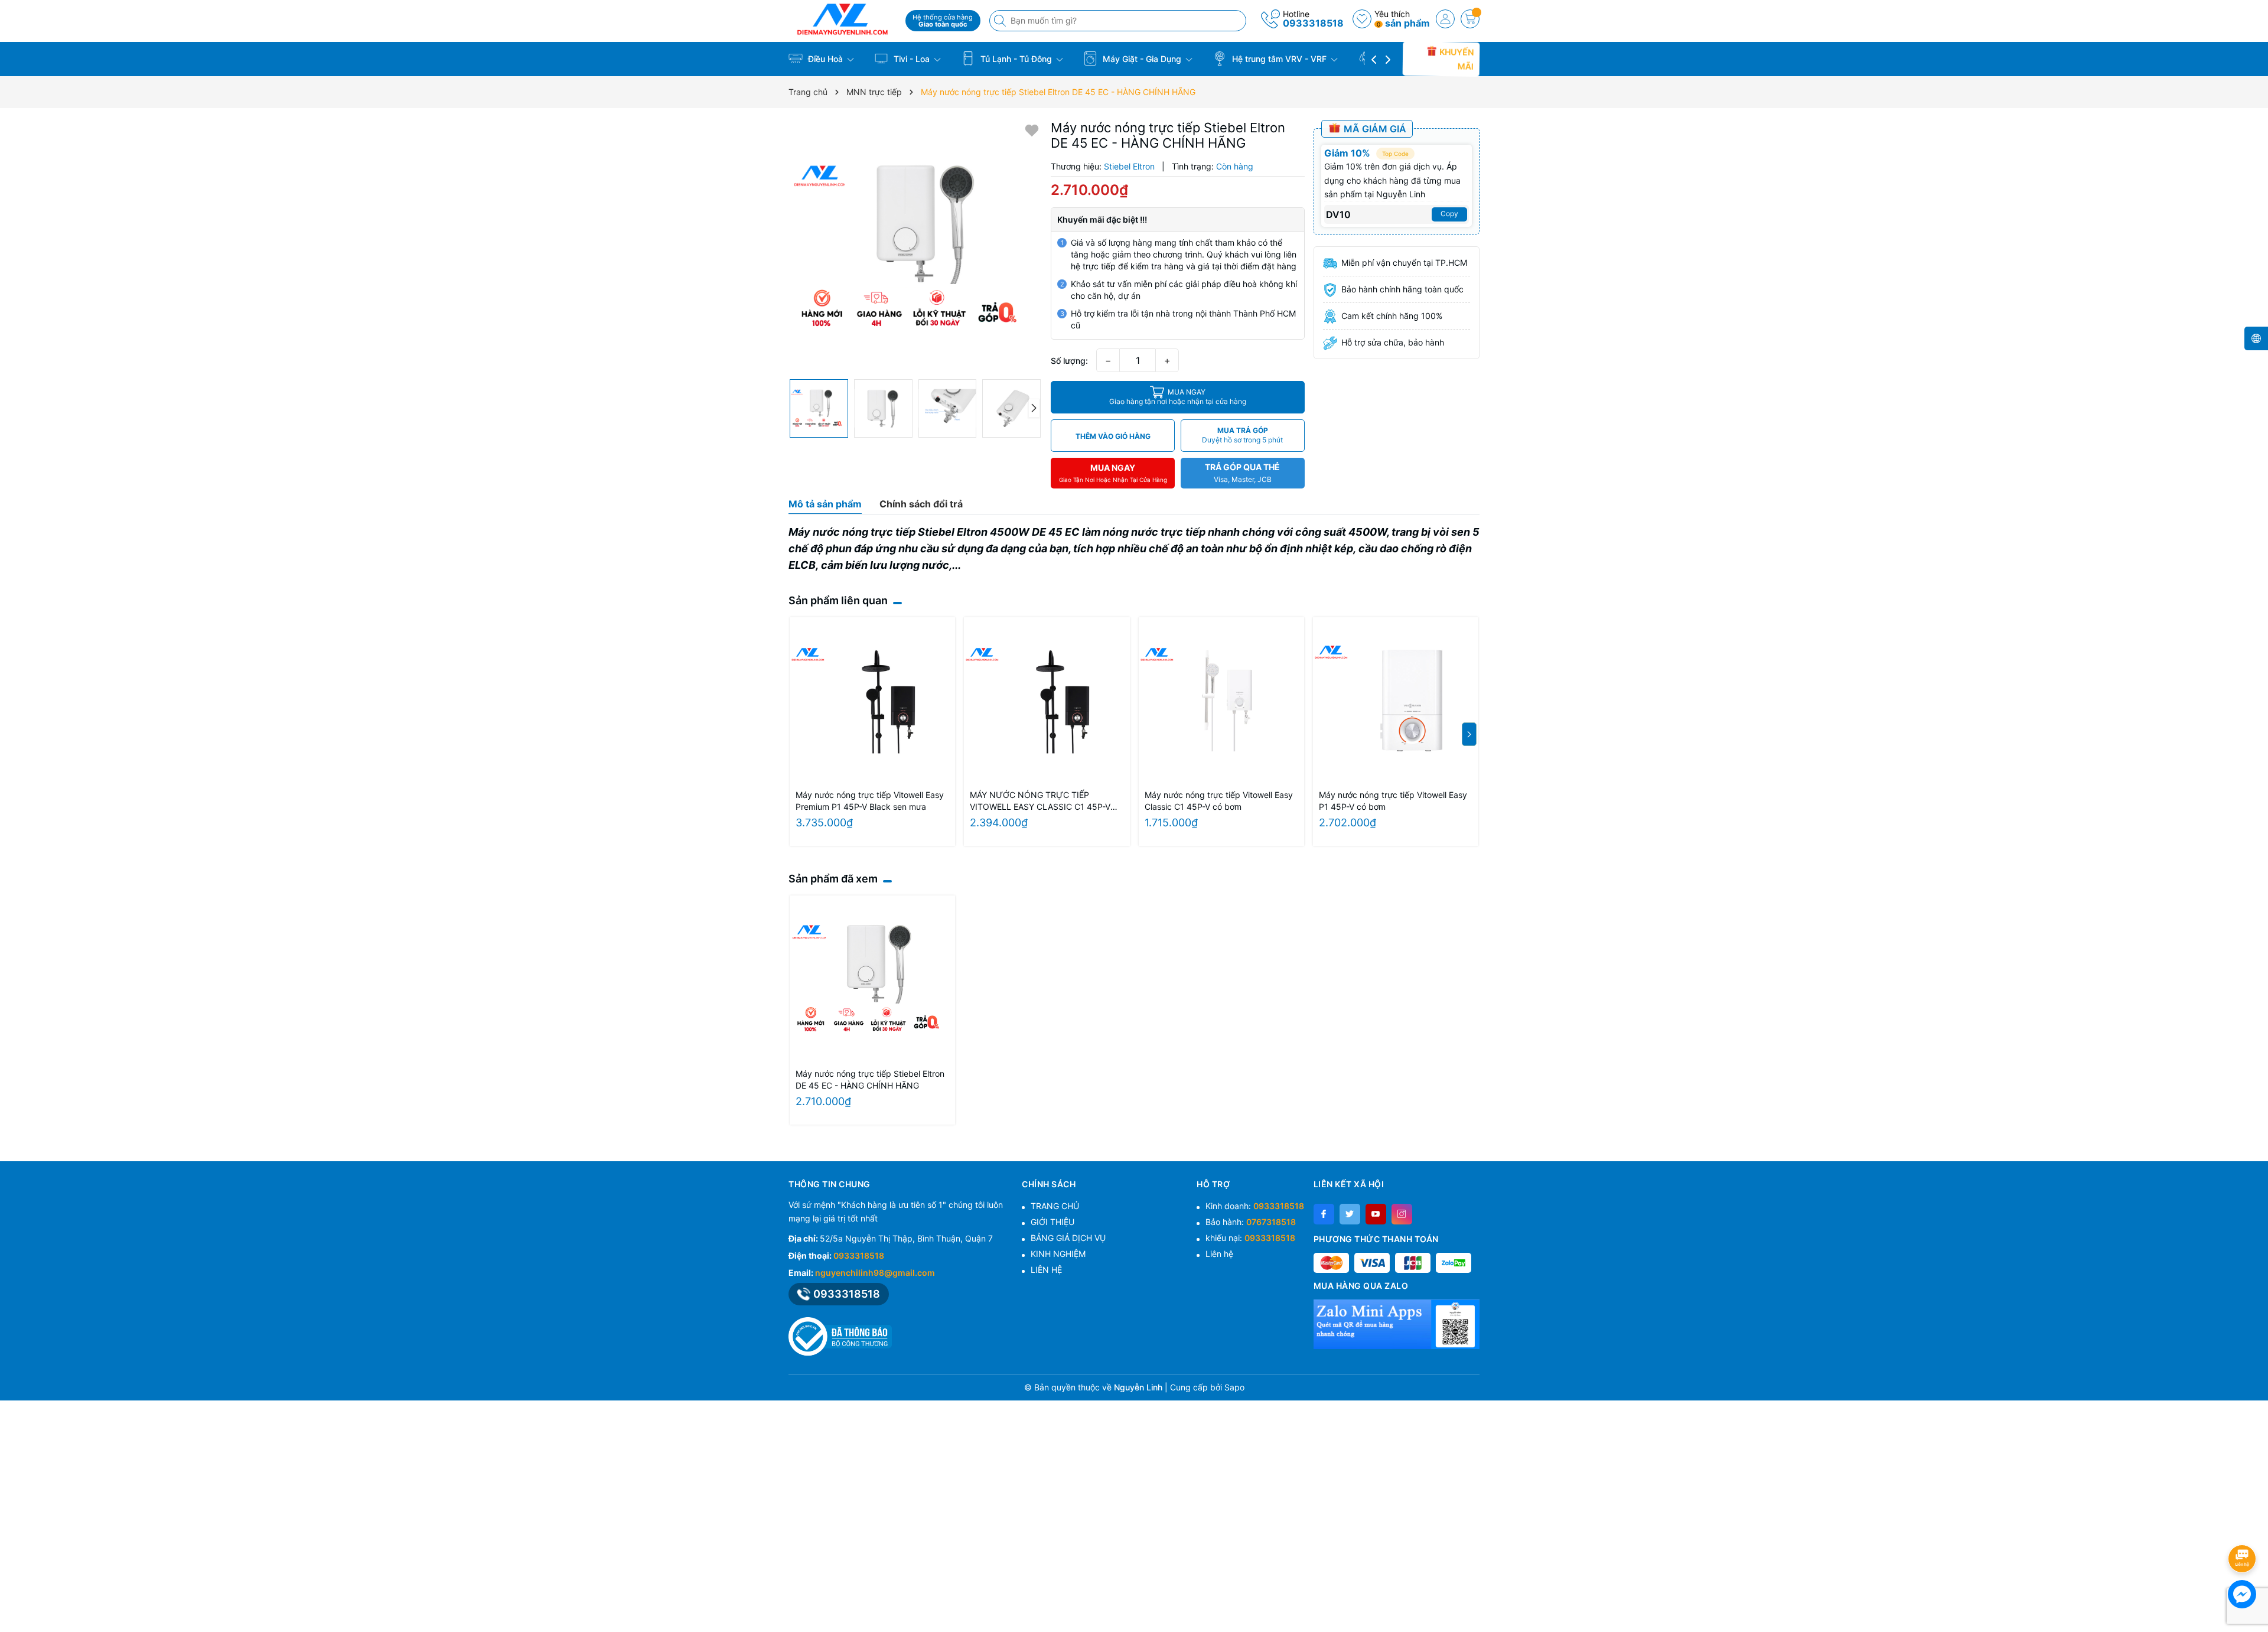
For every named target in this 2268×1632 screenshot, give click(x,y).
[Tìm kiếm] (1001, 21)
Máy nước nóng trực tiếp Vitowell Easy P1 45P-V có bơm (1393, 801)
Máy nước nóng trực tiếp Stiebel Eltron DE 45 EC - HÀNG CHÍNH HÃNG (870, 1079)
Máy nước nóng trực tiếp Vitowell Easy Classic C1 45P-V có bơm (1219, 801)
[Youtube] (1376, 1214)
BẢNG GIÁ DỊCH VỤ (1068, 1238)
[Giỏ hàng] (1470, 19)
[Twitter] (1350, 1214)
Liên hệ (1219, 1254)
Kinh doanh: (1255, 1206)
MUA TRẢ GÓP (1242, 435)
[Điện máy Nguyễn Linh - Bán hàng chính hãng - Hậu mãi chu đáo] (843, 19)
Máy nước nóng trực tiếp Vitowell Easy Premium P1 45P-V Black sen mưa (870, 801)
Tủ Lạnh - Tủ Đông (1016, 59)
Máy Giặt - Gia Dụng (1142, 59)
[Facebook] (1324, 1214)
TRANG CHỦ (1055, 1206)
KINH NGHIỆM (1058, 1254)
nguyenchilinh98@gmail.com (875, 1273)
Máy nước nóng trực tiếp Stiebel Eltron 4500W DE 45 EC (934, 532)
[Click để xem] (915, 247)
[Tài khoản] (1445, 19)
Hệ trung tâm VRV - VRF (1279, 59)
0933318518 (1313, 23)
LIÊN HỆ (1046, 1270)
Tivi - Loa (912, 59)
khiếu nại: (1250, 1238)
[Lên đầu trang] (2244, 1527)
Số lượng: (1069, 361)
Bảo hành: (1251, 1222)
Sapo (1234, 1387)
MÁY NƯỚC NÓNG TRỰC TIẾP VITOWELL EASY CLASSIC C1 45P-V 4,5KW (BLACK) (1040, 801)
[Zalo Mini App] (1397, 1324)
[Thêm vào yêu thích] (1032, 130)
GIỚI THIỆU (1052, 1222)
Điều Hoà (825, 59)
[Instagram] (1402, 1214)
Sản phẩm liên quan (838, 600)
